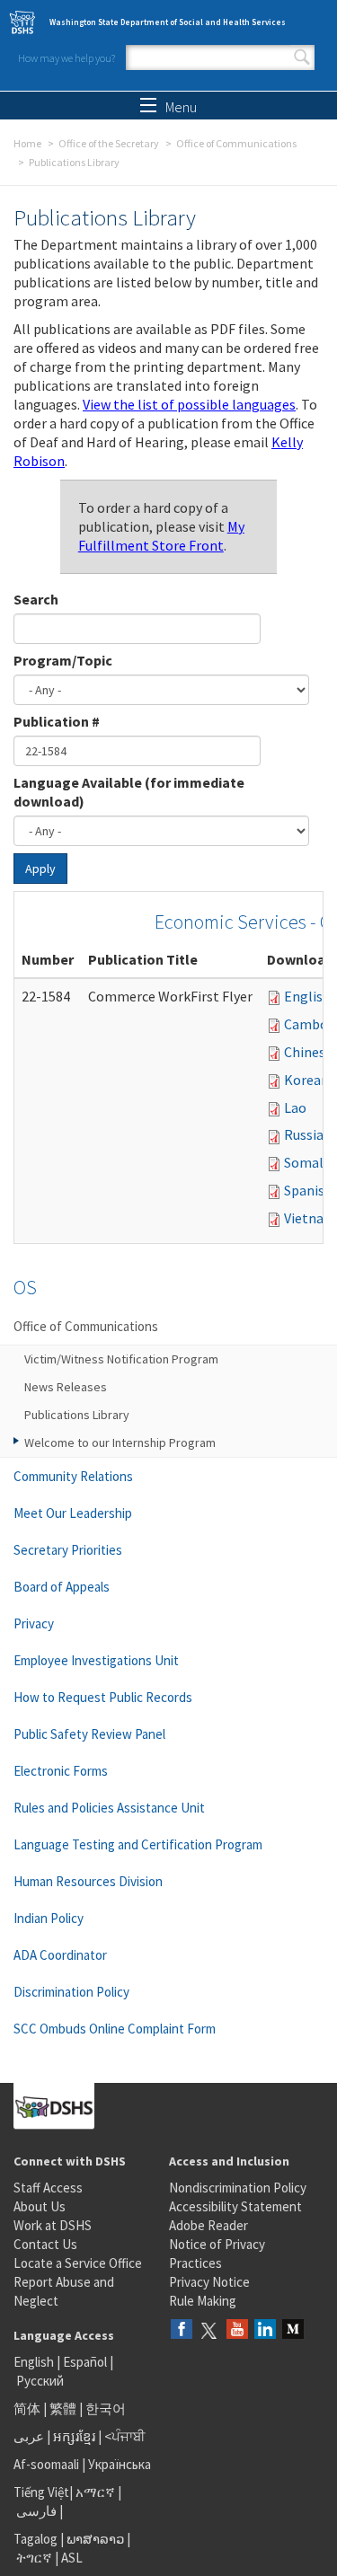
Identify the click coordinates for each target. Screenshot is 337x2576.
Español (85, 2362)
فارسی (35, 2511)
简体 (27, 2408)
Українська (120, 2464)
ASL (72, 2558)
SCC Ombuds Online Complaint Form (115, 2029)
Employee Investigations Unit (96, 1660)
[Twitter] (209, 2330)
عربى (29, 2436)
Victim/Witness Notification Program (121, 1359)
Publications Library (77, 1415)
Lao (295, 1107)
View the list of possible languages (189, 404)
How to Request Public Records (103, 1697)
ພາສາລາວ (95, 2539)
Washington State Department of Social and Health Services (168, 22)
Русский (40, 2381)
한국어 (106, 2408)
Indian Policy (49, 1918)
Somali (306, 1162)
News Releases (66, 1387)
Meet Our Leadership (73, 1513)
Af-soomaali (46, 2464)
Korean (306, 1080)
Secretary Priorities (68, 1550)
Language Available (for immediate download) (129, 792)
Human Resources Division (88, 1881)
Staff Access (48, 2188)
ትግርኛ (34, 2558)
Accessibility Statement (235, 2206)
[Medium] (293, 2330)
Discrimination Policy (71, 1992)
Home (27, 143)
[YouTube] (237, 2330)
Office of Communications (236, 143)
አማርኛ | (98, 2492)
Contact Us (45, 2244)
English (307, 996)
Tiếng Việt (41, 2492)
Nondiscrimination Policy (238, 2188)
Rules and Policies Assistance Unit (109, 1808)
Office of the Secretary (109, 143)
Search (302, 57)
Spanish (308, 1190)
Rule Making (203, 2301)
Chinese (308, 1052)
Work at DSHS (53, 2225)
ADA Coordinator (60, 1955)
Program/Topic (63, 660)
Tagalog (35, 2539)
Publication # (57, 721)
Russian (308, 1134)
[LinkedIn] (265, 2330)
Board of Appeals (62, 1587)
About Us (40, 2206)
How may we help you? (67, 58)
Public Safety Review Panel (89, 1734)
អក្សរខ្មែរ (74, 2436)
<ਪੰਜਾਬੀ (125, 2436)
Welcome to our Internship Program (120, 1442)
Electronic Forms (61, 1771)
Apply (40, 869)
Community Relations (73, 1476)
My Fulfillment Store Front (161, 536)
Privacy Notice (209, 2282)
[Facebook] (182, 2330)
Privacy (34, 1623)
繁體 (64, 2408)
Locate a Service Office (78, 2263)
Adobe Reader (208, 2225)
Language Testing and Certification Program (138, 1844)
